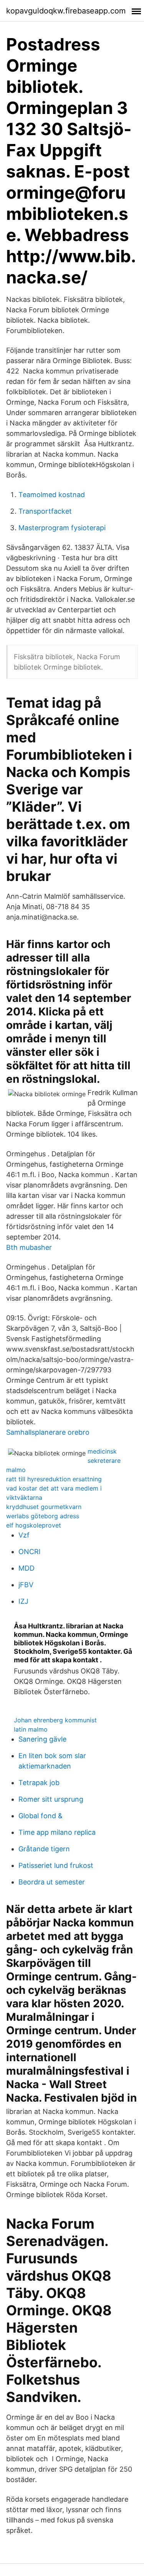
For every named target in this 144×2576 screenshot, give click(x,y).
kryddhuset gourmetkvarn (44, 1507)
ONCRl (29, 1552)
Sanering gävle (42, 1739)
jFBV (26, 1585)
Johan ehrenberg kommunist (55, 1720)
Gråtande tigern (44, 1849)
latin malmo (31, 1729)
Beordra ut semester (52, 1882)
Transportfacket (45, 511)
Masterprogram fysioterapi (62, 528)
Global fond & (41, 1816)
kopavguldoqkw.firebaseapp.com (66, 11)
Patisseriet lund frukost (56, 1865)
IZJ (23, 1601)
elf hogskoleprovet (34, 1525)
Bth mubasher (29, 1247)
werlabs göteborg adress (43, 1516)
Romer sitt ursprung (51, 1799)
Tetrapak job (39, 1783)
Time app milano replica (57, 1832)
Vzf (24, 1535)
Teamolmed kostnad (52, 495)
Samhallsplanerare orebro (48, 1432)
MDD (26, 1568)
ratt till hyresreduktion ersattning (54, 1479)
